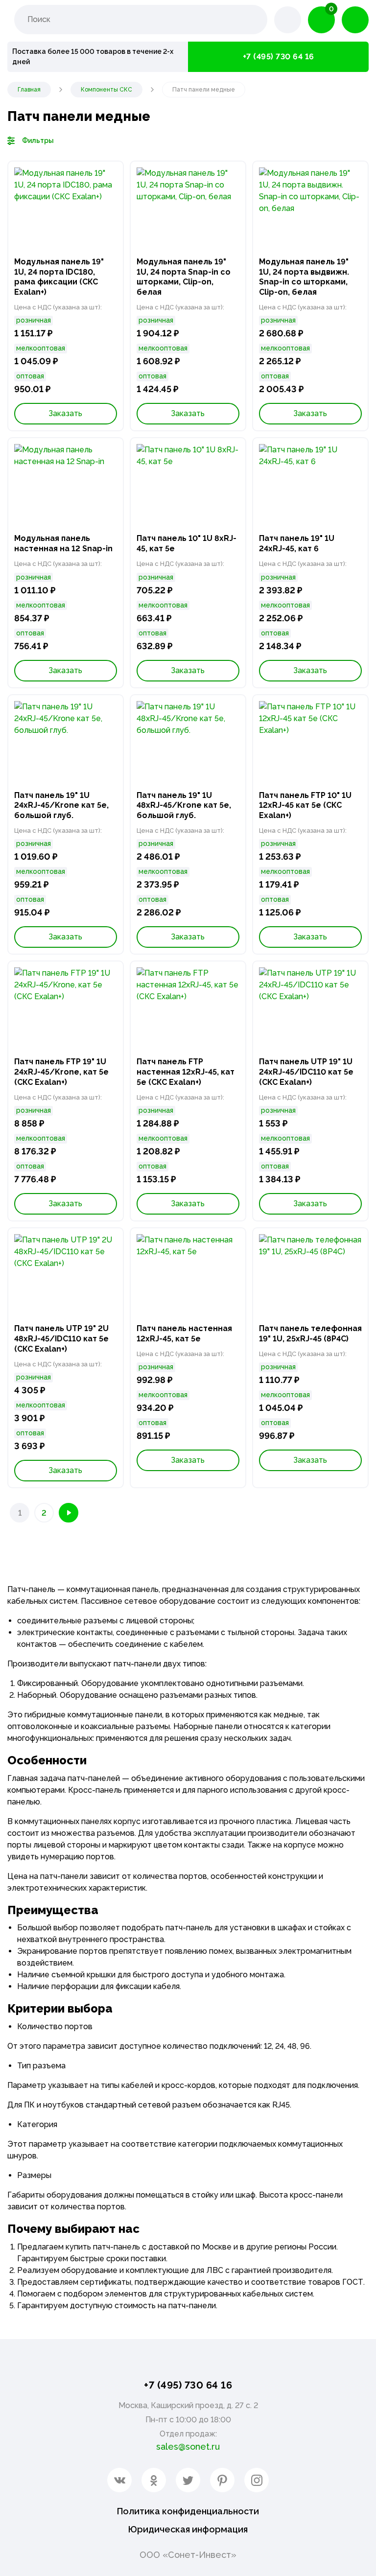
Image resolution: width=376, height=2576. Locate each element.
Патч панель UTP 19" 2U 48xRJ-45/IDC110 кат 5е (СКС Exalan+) (61, 1339)
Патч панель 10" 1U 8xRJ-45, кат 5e (187, 543)
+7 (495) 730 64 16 (279, 57)
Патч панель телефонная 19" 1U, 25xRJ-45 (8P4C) (310, 1334)
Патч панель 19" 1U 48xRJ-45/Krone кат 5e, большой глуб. (184, 806)
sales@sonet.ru (188, 2447)
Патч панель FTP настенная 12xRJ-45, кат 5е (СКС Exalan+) (186, 1072)
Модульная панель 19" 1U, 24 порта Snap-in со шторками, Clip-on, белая (184, 277)
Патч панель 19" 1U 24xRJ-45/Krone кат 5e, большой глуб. (61, 806)
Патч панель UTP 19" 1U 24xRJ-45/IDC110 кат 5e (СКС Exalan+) (306, 1072)
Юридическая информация (188, 2529)
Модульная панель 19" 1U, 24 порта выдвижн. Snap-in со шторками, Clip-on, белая (304, 277)
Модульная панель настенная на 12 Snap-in (63, 543)
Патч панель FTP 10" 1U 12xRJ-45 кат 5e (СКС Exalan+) (305, 806)
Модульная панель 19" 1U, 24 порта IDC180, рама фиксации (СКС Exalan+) (59, 277)
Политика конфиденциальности (188, 2511)
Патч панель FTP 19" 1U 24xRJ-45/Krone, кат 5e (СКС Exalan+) (61, 1072)
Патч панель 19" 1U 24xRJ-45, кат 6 (297, 543)
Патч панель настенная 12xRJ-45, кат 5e (184, 1334)
